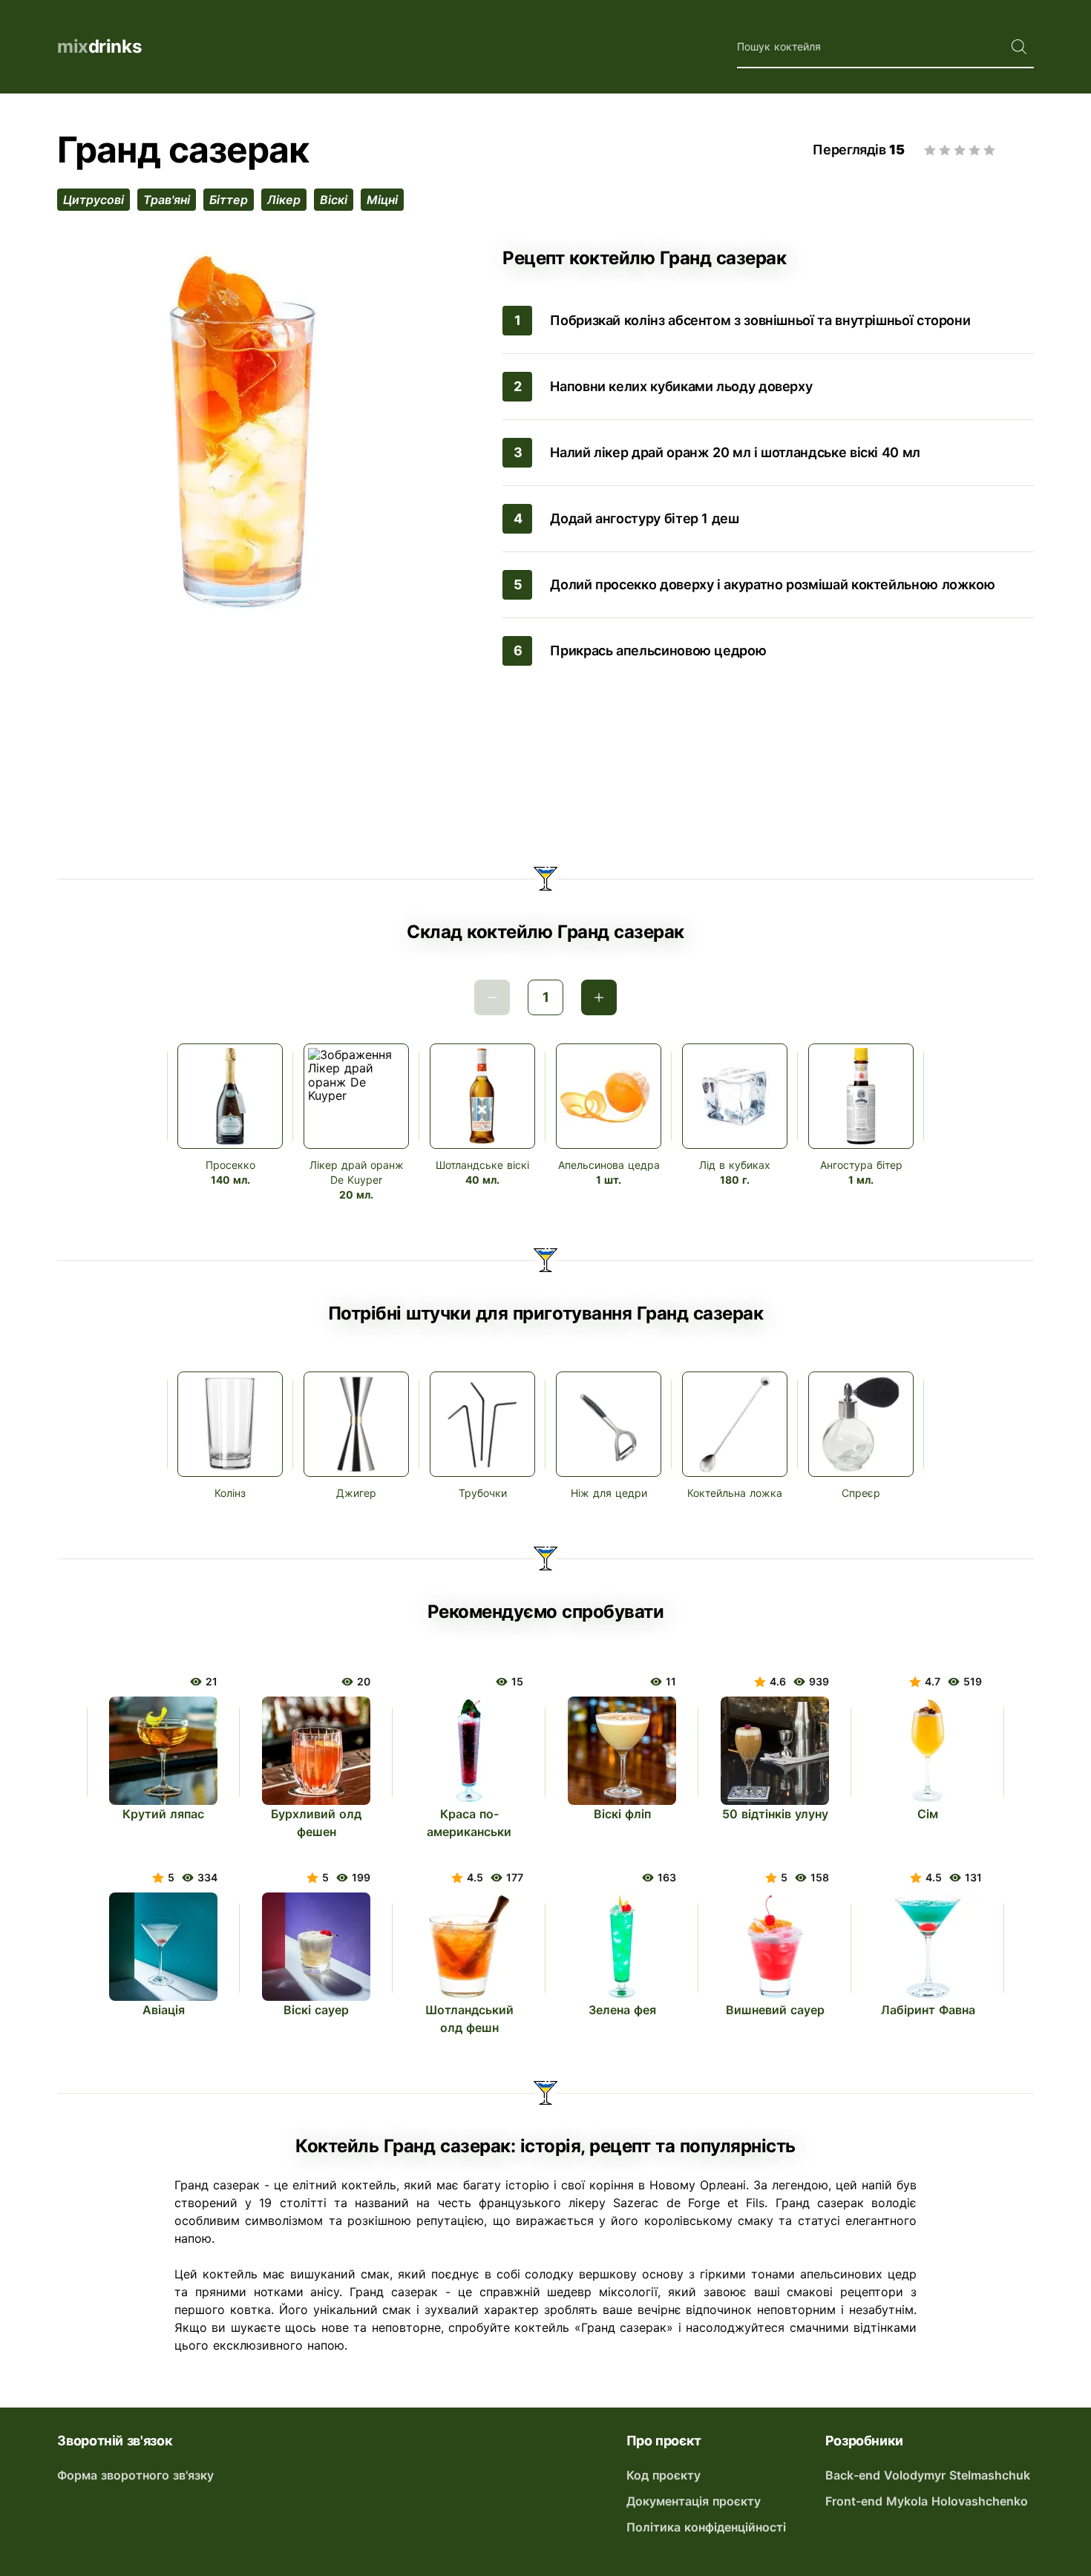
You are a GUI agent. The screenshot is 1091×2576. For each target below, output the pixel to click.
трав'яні (167, 200)
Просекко (230, 1165)
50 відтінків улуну (775, 1814)
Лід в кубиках (735, 1165)
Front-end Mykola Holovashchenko (927, 2501)
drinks (99, 46)
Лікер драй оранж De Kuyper (357, 1172)
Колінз (230, 1493)
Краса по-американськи (469, 1823)
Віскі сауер (316, 2010)
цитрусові (94, 200)
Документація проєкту (694, 2501)
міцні (382, 200)
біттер (229, 200)
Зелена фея (622, 2010)
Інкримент (599, 997)
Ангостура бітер (861, 1165)
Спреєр (861, 1493)
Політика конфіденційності (706, 2527)
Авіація (164, 2010)
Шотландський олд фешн (469, 2019)
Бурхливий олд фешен (316, 1823)
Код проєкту (664, 2475)
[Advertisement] (545, 769)
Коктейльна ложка (735, 1493)
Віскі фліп (622, 1814)
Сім (928, 1814)
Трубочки (483, 1493)
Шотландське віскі (482, 1165)
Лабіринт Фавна (928, 2010)
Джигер (356, 1493)
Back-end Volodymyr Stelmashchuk (928, 2475)
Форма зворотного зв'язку (135, 2475)
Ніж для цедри (609, 1493)
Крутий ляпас (163, 1814)
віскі (334, 200)
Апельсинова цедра (609, 1165)
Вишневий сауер (775, 2010)
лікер (284, 200)
